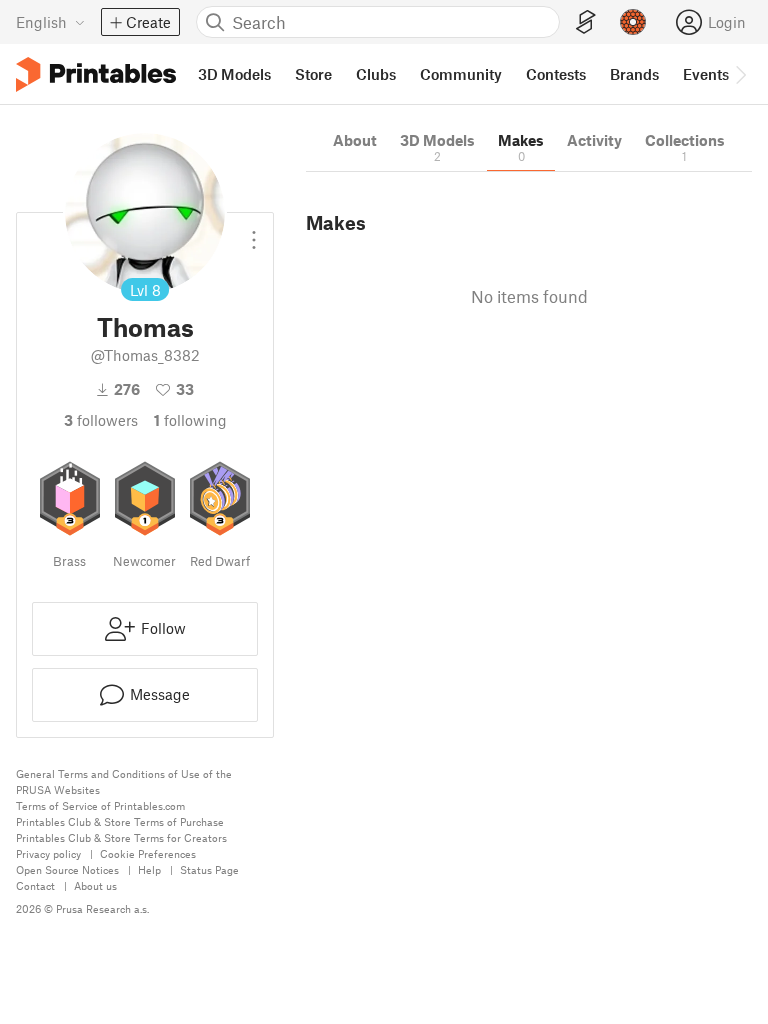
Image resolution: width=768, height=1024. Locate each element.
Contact (35, 885)
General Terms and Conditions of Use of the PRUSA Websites (124, 781)
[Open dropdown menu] (254, 232)
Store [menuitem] (313, 74)
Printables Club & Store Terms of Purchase (120, 821)
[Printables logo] (96, 74)
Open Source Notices (67, 869)
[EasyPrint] (586, 22)
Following (190, 420)
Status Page (209, 869)
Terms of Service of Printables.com (100, 805)
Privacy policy (48, 853)
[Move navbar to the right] (740, 74)
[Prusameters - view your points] (633, 22)
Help (149, 869)
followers (101, 420)
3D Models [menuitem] (234, 74)
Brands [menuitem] (634, 74)
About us (95, 885)
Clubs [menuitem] (376, 74)
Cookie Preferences (148, 853)
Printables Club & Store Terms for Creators (121, 837)
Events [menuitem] (706, 74)
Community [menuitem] (461, 74)
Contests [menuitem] (556, 74)
